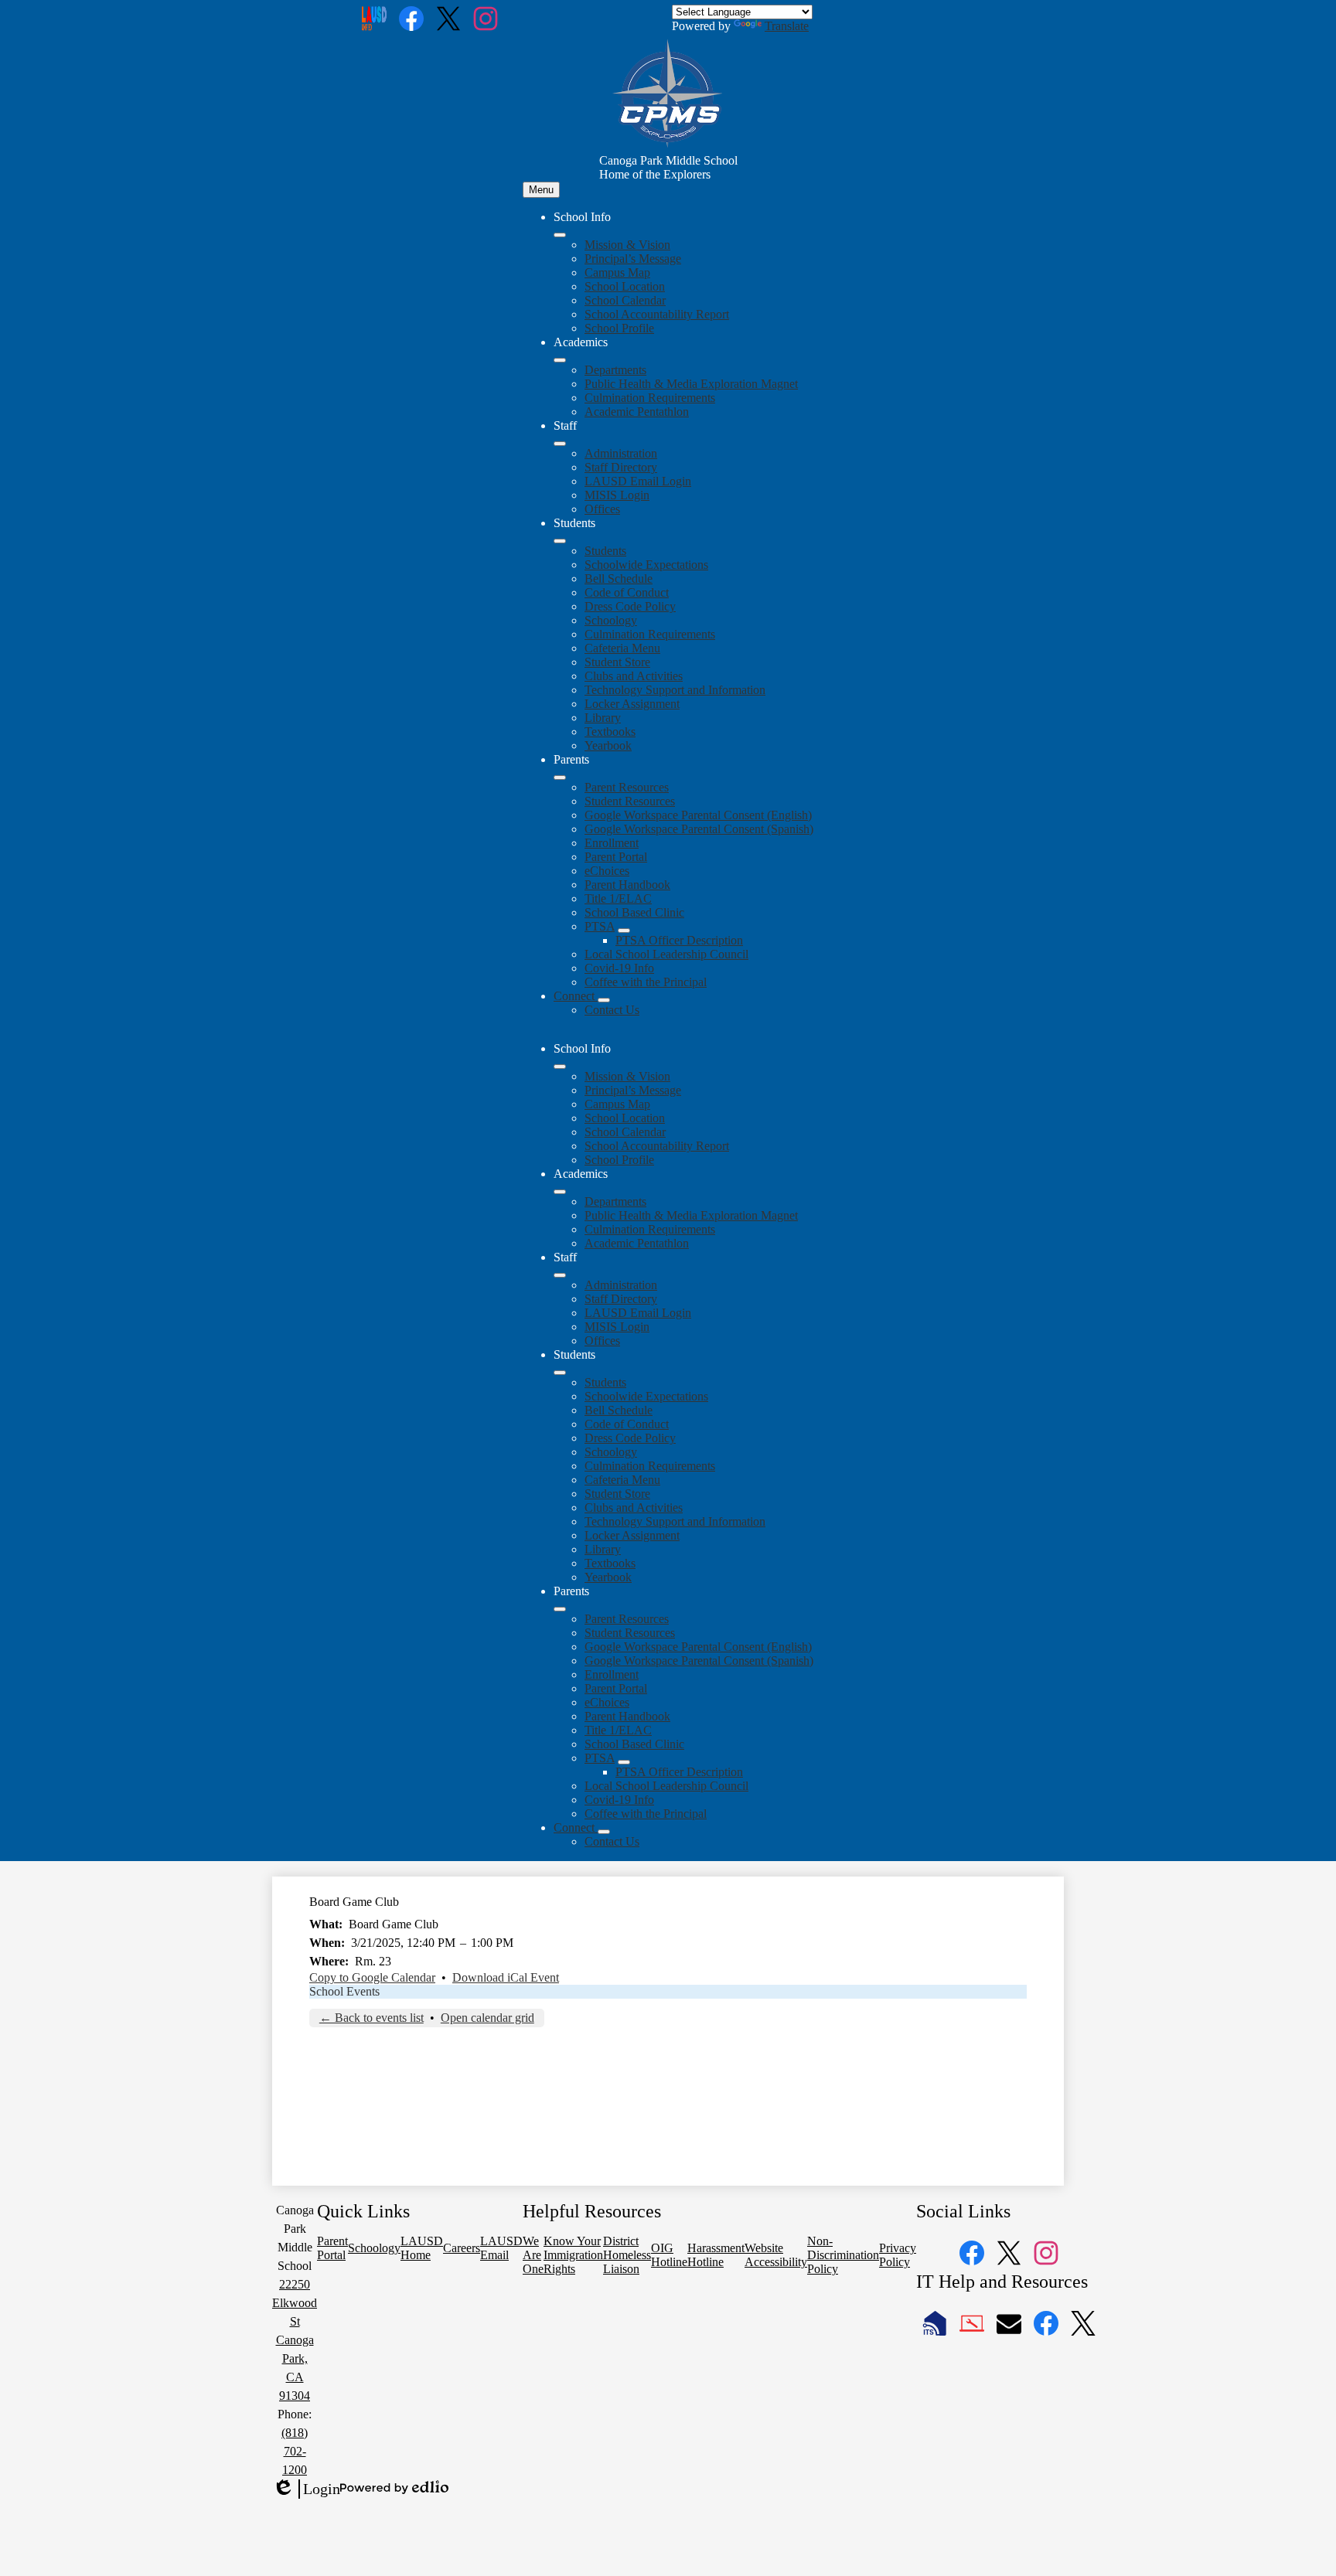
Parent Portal (616, 857)
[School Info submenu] (560, 235)
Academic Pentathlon (637, 412)
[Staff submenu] (560, 444)
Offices (602, 509)
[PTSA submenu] (624, 931)
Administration (621, 453)
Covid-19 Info (619, 968)
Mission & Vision (627, 245)
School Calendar (625, 300)
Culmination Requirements (650, 398)
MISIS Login (617, 495)
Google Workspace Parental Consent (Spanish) (699, 829)
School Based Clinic (634, 912)
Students (605, 551)
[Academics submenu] (560, 360)
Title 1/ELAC (618, 898)
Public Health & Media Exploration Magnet (691, 384)
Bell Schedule (619, 578)
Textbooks (610, 732)
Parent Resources (627, 787)
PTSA (600, 926)
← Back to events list (371, 2018)
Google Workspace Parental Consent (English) (698, 815)
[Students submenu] (560, 541)
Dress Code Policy (630, 606)
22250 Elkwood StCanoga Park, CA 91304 (295, 2340)
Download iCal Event (506, 1977)
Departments (615, 370)
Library (603, 718)
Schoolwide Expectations (646, 565)
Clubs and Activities (634, 676)
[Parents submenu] (560, 778)
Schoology (611, 620)
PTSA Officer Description (679, 940)
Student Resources (630, 801)
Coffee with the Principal (646, 982)
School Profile (619, 328)
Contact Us (612, 1010)
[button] (560, 1067)
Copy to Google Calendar (372, 1977)
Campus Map (617, 272)
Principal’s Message (633, 259)
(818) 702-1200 (295, 2451)
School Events (344, 1991)
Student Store (617, 662)
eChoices (607, 871)
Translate (787, 26)
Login (306, 2489)
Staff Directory (621, 467)
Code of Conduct (627, 592)
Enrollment (612, 843)
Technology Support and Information (675, 690)
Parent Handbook (627, 885)
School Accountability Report (657, 314)
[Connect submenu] (604, 1000)
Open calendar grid (487, 2018)
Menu (541, 190)
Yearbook (608, 745)
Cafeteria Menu (622, 648)
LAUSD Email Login (638, 481)
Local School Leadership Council (666, 954)
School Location (625, 286)
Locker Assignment (632, 704)
